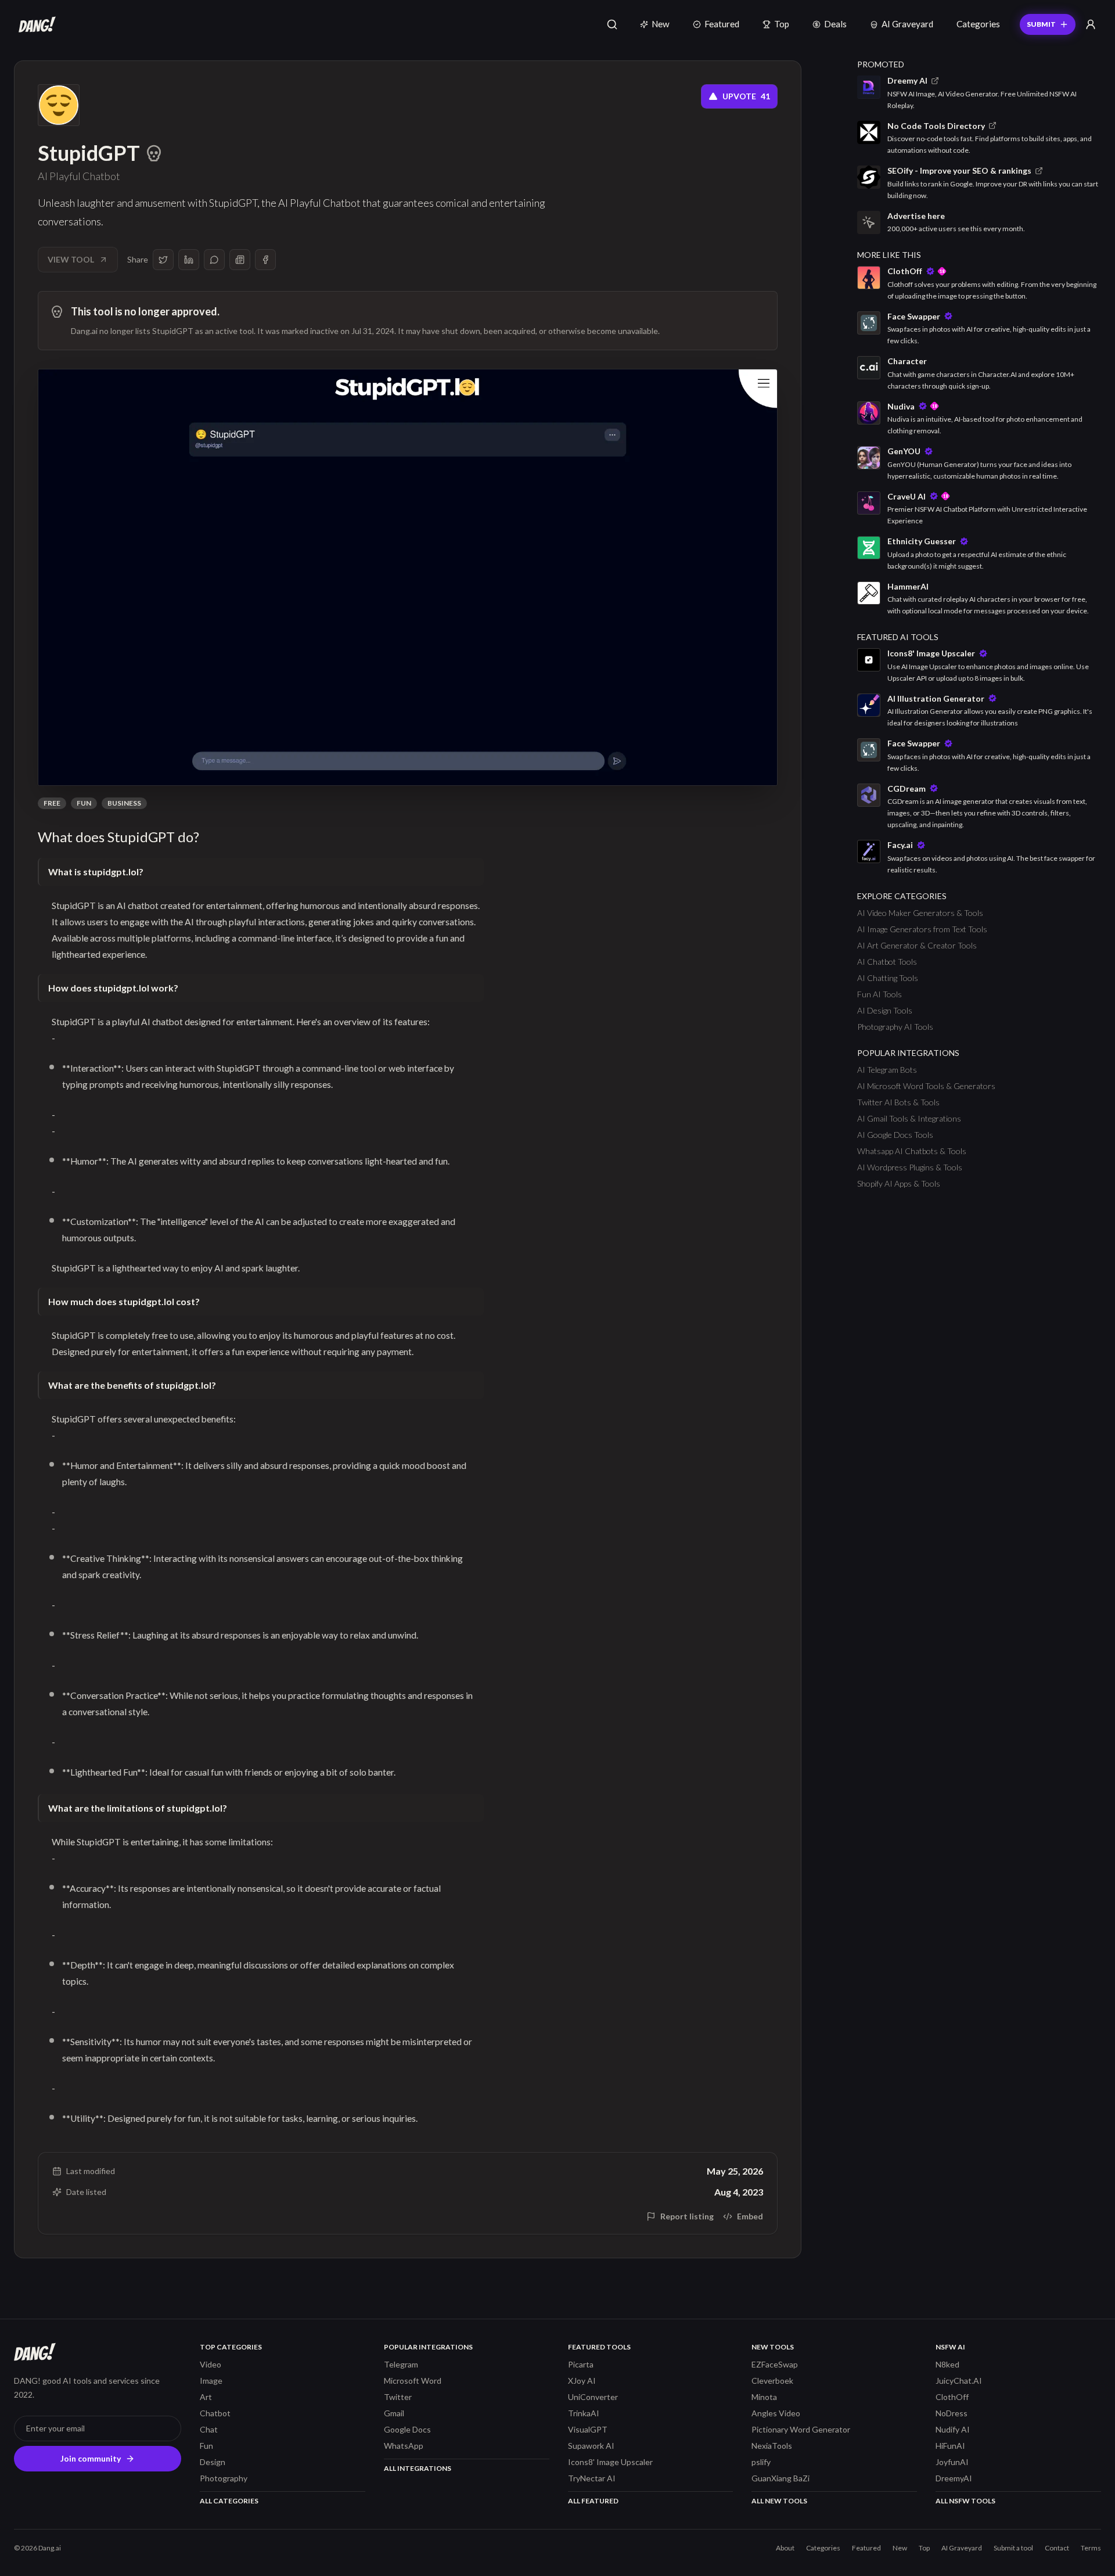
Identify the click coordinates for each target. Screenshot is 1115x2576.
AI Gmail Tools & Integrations (909, 1118)
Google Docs (407, 2429)
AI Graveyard (907, 24)
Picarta (581, 2364)
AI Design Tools (885, 1010)
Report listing (687, 2216)
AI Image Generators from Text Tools (922, 929)
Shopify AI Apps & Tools (899, 1183)
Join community (91, 2458)
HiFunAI (950, 2446)
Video (211, 2364)
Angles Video (776, 2413)
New (661, 24)
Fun (84, 803)
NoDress (952, 2413)
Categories (978, 24)
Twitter (398, 2397)
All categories (229, 2501)
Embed (750, 2216)
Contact (1057, 2548)
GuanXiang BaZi (780, 2478)
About (785, 2548)
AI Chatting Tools (888, 978)
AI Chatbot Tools (887, 962)
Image (211, 2381)
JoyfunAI (952, 2462)
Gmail (394, 2413)
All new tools (779, 2501)
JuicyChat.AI (959, 2381)
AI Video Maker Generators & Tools (920, 913)
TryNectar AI (592, 2478)
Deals (835, 24)
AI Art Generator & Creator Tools (917, 945)
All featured (593, 2501)
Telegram (401, 2364)
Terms (1091, 2548)
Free (52, 803)
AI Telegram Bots (887, 1070)
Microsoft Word (413, 2381)
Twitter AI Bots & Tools (898, 1102)
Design (213, 2462)
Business (124, 803)
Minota (764, 2397)
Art (206, 2397)
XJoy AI (582, 2381)
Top (782, 24)
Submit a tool (1013, 2548)
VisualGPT (588, 2429)
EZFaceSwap (775, 2364)
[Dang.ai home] (35, 24)
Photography (224, 2478)
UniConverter (593, 2397)
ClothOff (952, 2397)
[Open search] (612, 24)
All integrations (418, 2468)
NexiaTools (772, 2446)
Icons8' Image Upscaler (610, 2462)
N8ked (947, 2364)
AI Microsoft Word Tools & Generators (926, 1086)
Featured (722, 24)
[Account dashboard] (1091, 24)
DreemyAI (954, 2478)
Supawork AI (591, 2446)
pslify (761, 2462)
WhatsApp (404, 2446)
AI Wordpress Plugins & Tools (910, 1167)
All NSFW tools (965, 2501)
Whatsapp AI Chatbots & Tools (912, 1151)
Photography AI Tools (895, 1027)
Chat (209, 2429)
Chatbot (215, 2413)
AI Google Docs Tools (895, 1135)
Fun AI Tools (880, 994)
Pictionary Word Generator (801, 2429)
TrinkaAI (584, 2413)
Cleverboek (772, 2381)
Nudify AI (953, 2429)
